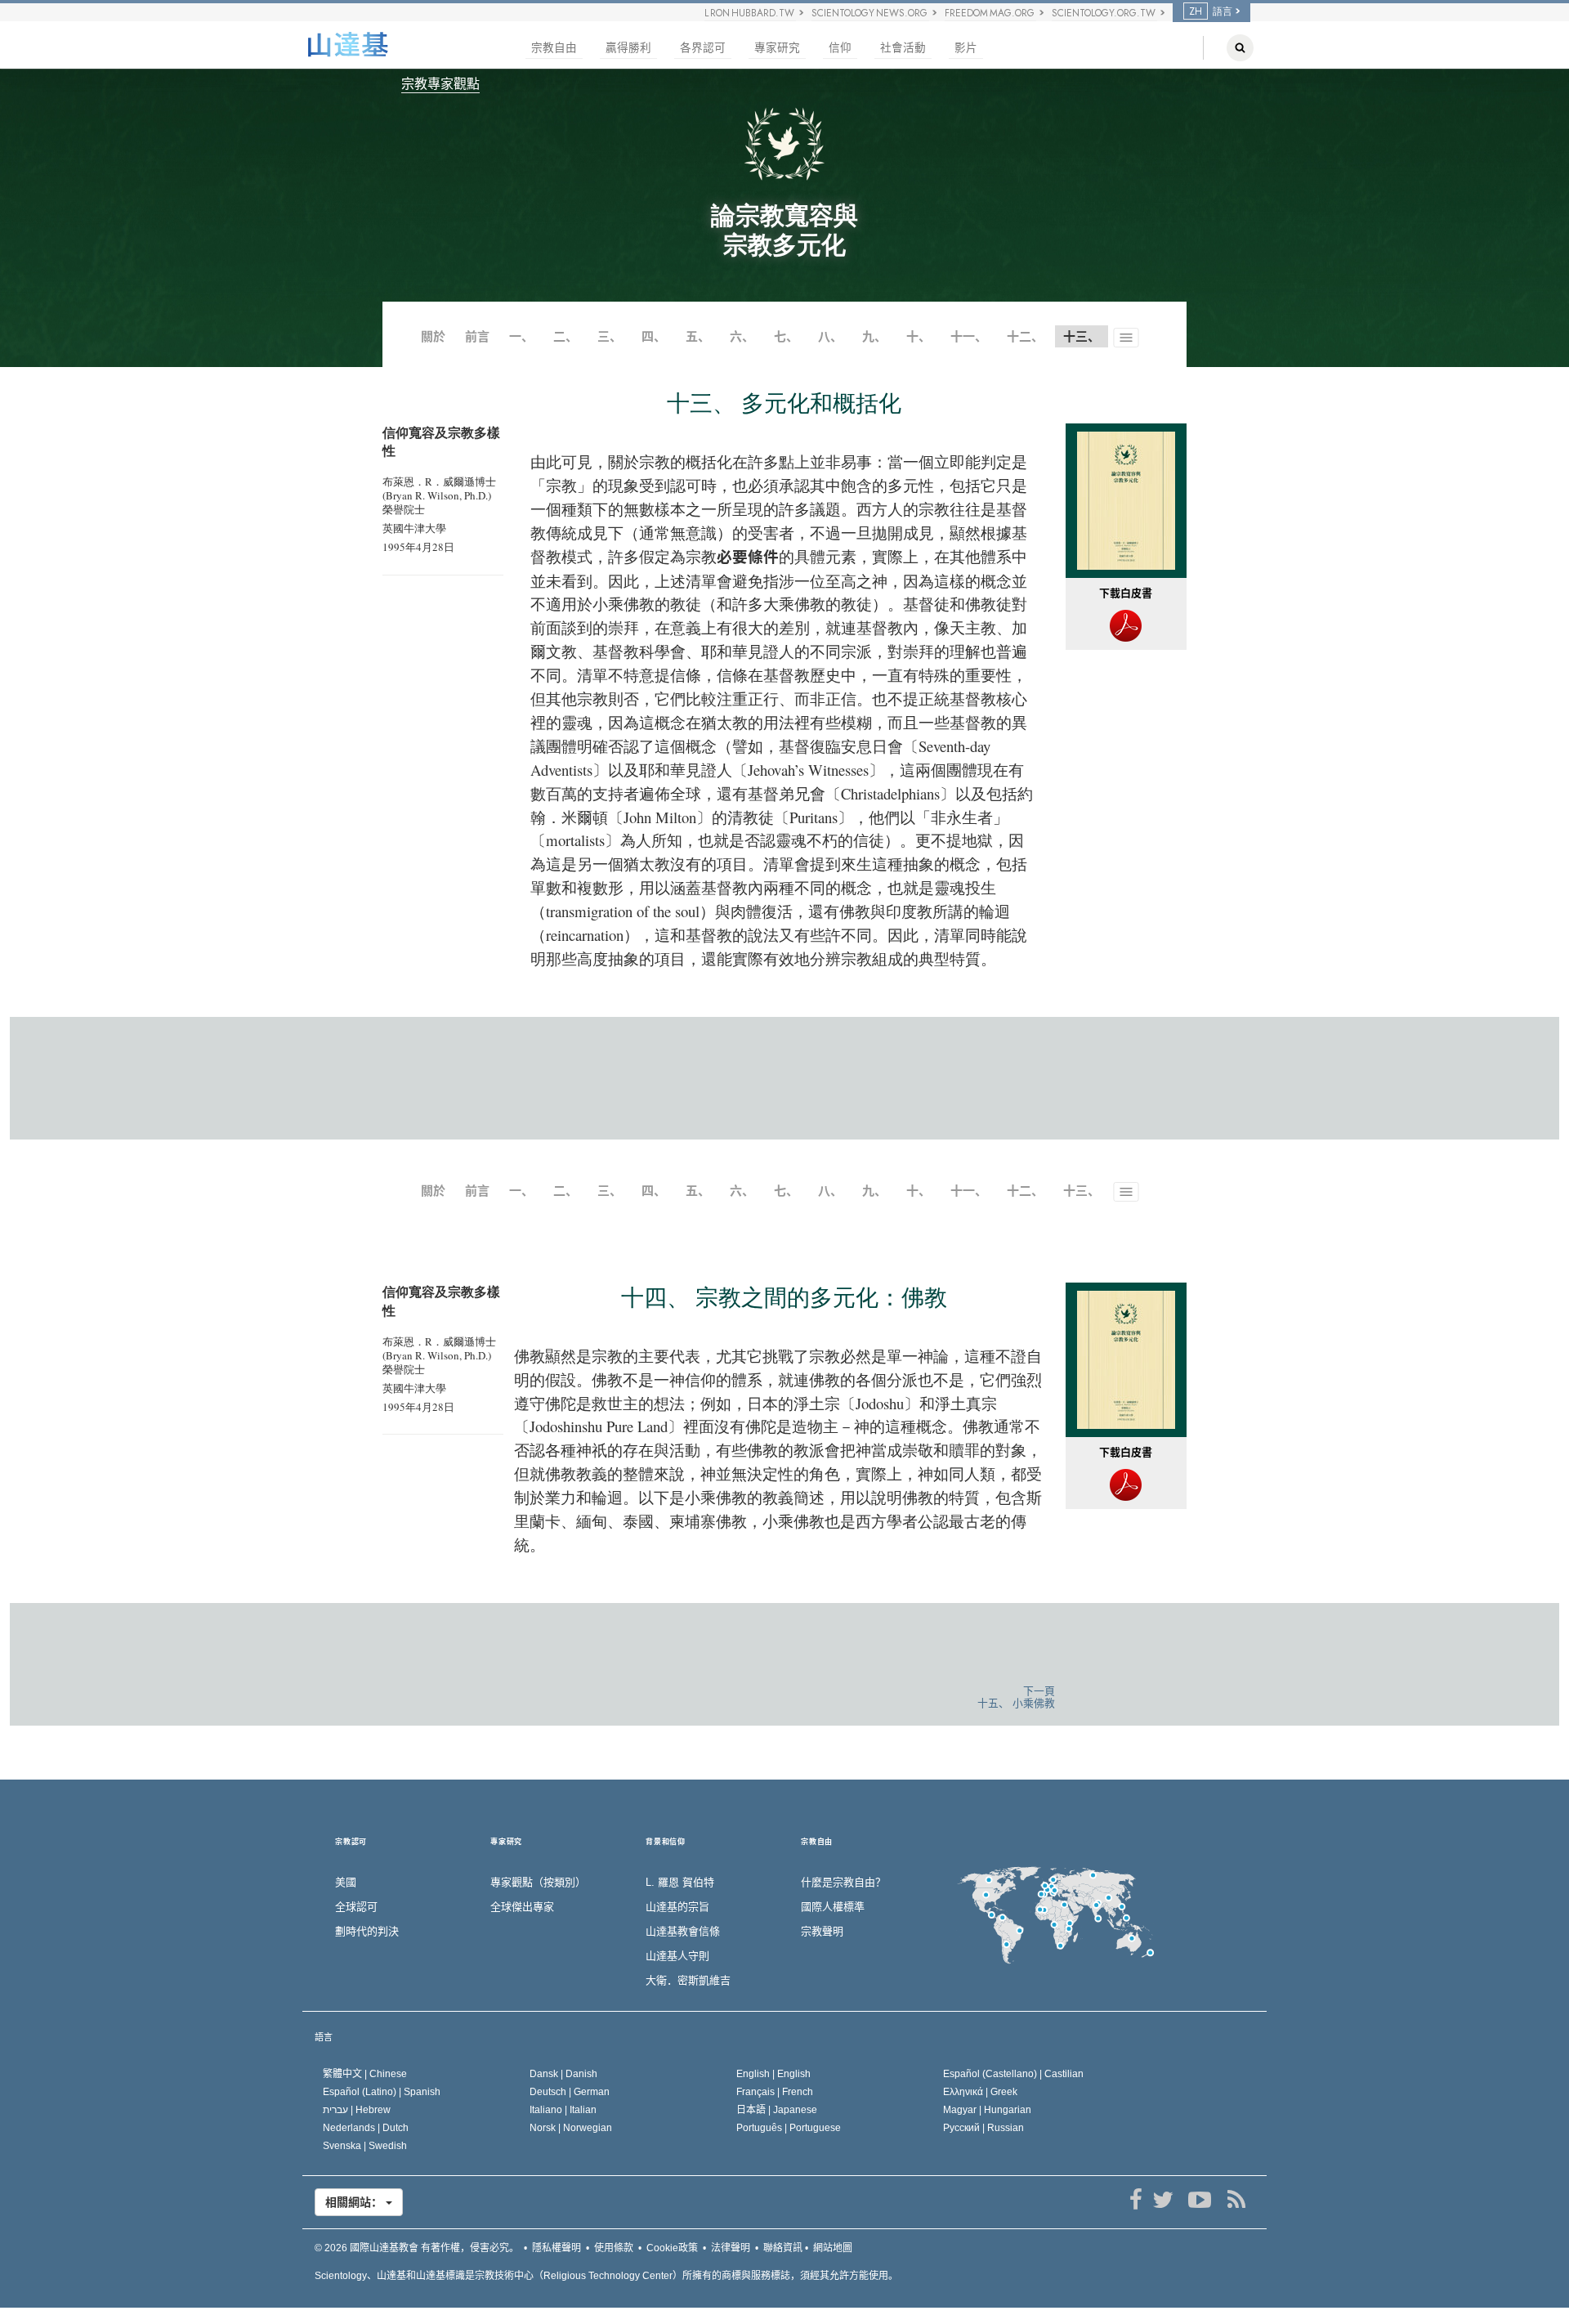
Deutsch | (570, 2092)
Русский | (983, 2128)
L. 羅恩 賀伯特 (680, 1882)
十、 (919, 336)
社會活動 (903, 48)
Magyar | (987, 2110)
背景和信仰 (666, 1842)
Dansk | (563, 2074)
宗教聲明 (822, 1931)
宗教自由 (554, 48)
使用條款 (614, 2248)
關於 (433, 336)
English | (773, 2074)
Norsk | (571, 2128)
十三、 (1082, 1191)
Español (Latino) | (382, 2092)
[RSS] (1236, 2200)
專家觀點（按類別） (538, 1882)
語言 (324, 2037)
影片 (966, 48)
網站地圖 (833, 2248)
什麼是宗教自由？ (843, 1882)
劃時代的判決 (367, 1931)
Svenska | (365, 2146)
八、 (830, 336)
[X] (1162, 2200)
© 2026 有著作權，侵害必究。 (417, 2248)
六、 (742, 336)
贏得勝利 (628, 48)
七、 (786, 336)
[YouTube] (1199, 2200)
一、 (521, 336)
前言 (477, 336)
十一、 (969, 336)
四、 (654, 336)
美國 (346, 1882)
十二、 (1025, 336)
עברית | (357, 2110)
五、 (698, 336)
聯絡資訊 (783, 2248)
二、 (565, 336)
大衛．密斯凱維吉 (688, 1980)
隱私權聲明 (557, 2248)
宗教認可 (351, 1842)
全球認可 (356, 1907)
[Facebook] (1135, 2200)
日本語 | (777, 2110)
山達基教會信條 (683, 1931)
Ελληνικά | (980, 2092)
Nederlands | (366, 2128)
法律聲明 (731, 2248)
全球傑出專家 (522, 1907)
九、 (874, 336)
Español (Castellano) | (1013, 2074)
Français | (775, 2092)
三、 (610, 336)
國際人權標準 (833, 1907)
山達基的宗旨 (677, 1907)
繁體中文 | (365, 2074)
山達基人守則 (677, 1956)
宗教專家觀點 (440, 84)
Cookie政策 (672, 2248)
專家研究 (777, 48)
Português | (789, 2128)
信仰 (840, 48)
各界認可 (703, 48)
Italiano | (563, 2110)
